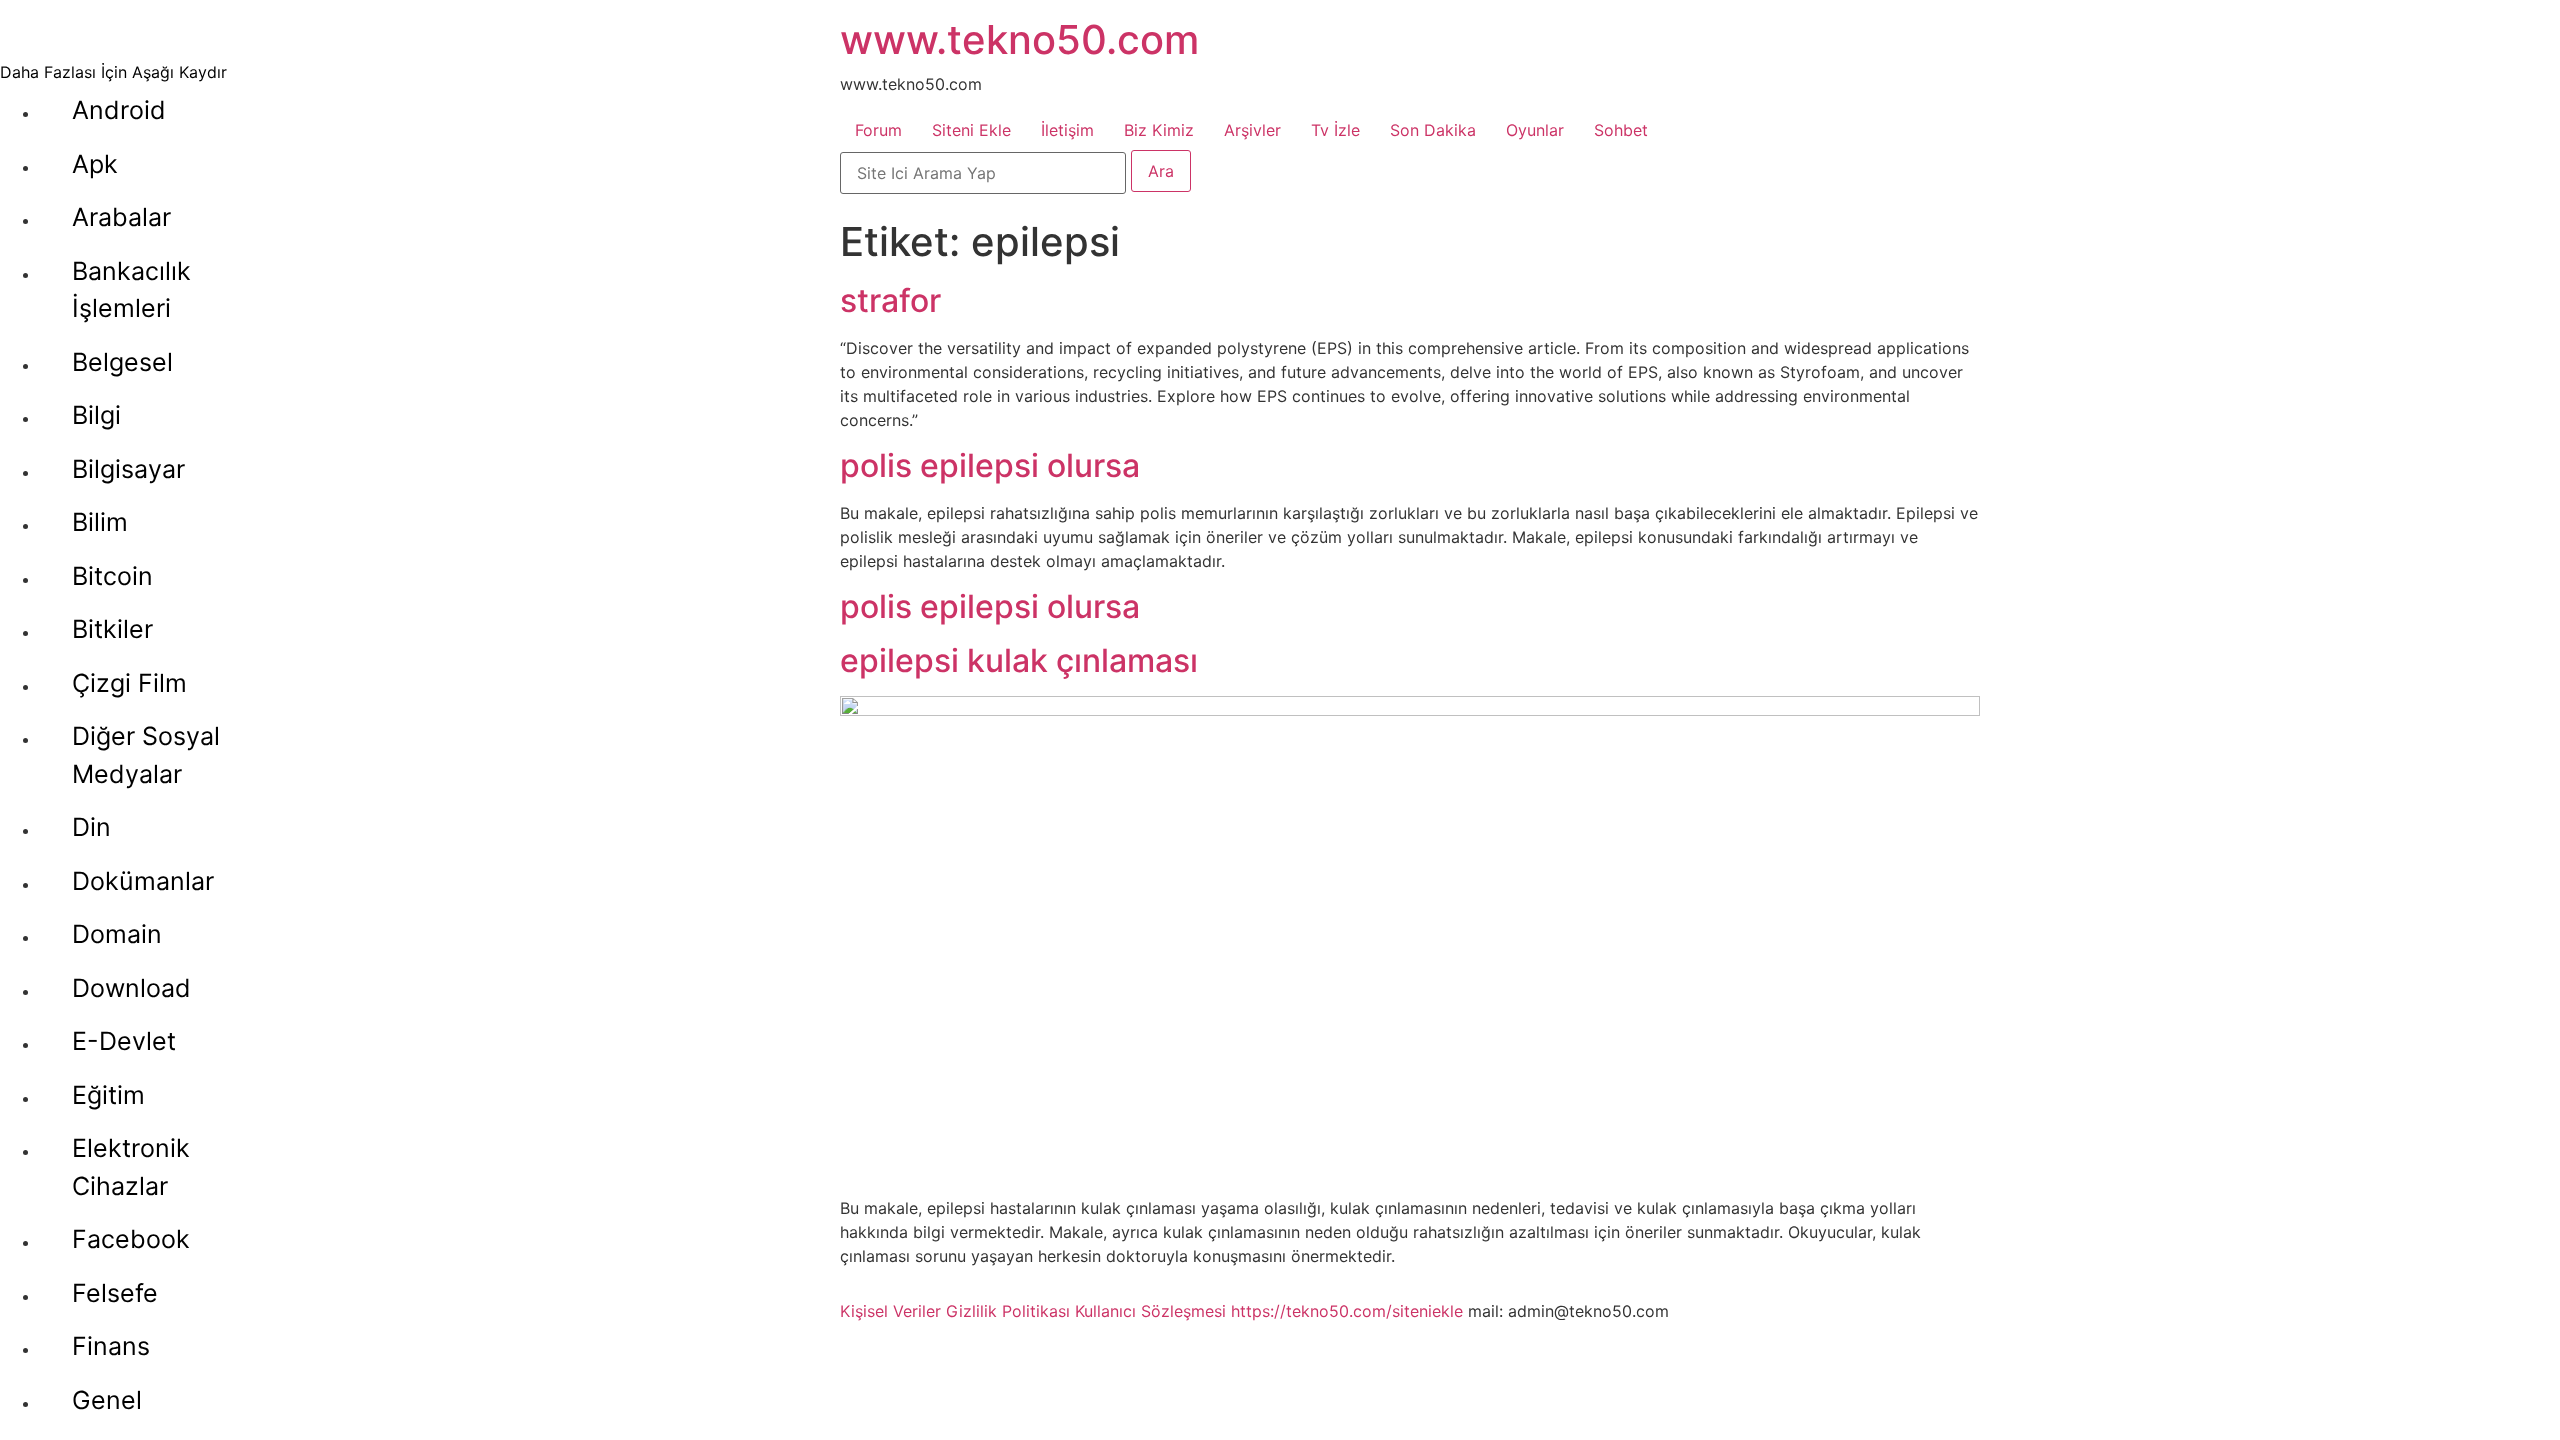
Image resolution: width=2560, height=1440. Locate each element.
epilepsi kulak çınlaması (1019, 660)
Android (119, 110)
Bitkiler (112, 629)
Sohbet (1621, 130)
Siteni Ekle (971, 130)
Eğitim (108, 1095)
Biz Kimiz (1159, 130)
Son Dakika (1433, 130)
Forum (878, 130)
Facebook (131, 1239)
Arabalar (121, 217)
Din (91, 827)
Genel (107, 1400)
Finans (111, 1346)
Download (131, 988)
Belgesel (122, 362)
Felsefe (115, 1293)
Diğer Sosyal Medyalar (146, 755)
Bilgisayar (128, 469)
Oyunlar (1535, 130)
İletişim (1067, 130)
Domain (117, 934)
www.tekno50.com (1019, 39)
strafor (890, 300)
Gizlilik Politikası (1008, 1311)
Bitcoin (112, 576)
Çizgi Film (129, 683)
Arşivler (1252, 130)
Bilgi (96, 415)
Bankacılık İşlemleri (131, 290)
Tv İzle (1335, 130)
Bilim (100, 522)
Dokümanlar (143, 881)
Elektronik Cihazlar (131, 1167)
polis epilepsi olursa (990, 465)
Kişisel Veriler (890, 1311)
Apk (95, 164)
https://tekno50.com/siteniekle (1347, 1311)
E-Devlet (124, 1041)
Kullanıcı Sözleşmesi (1150, 1311)
